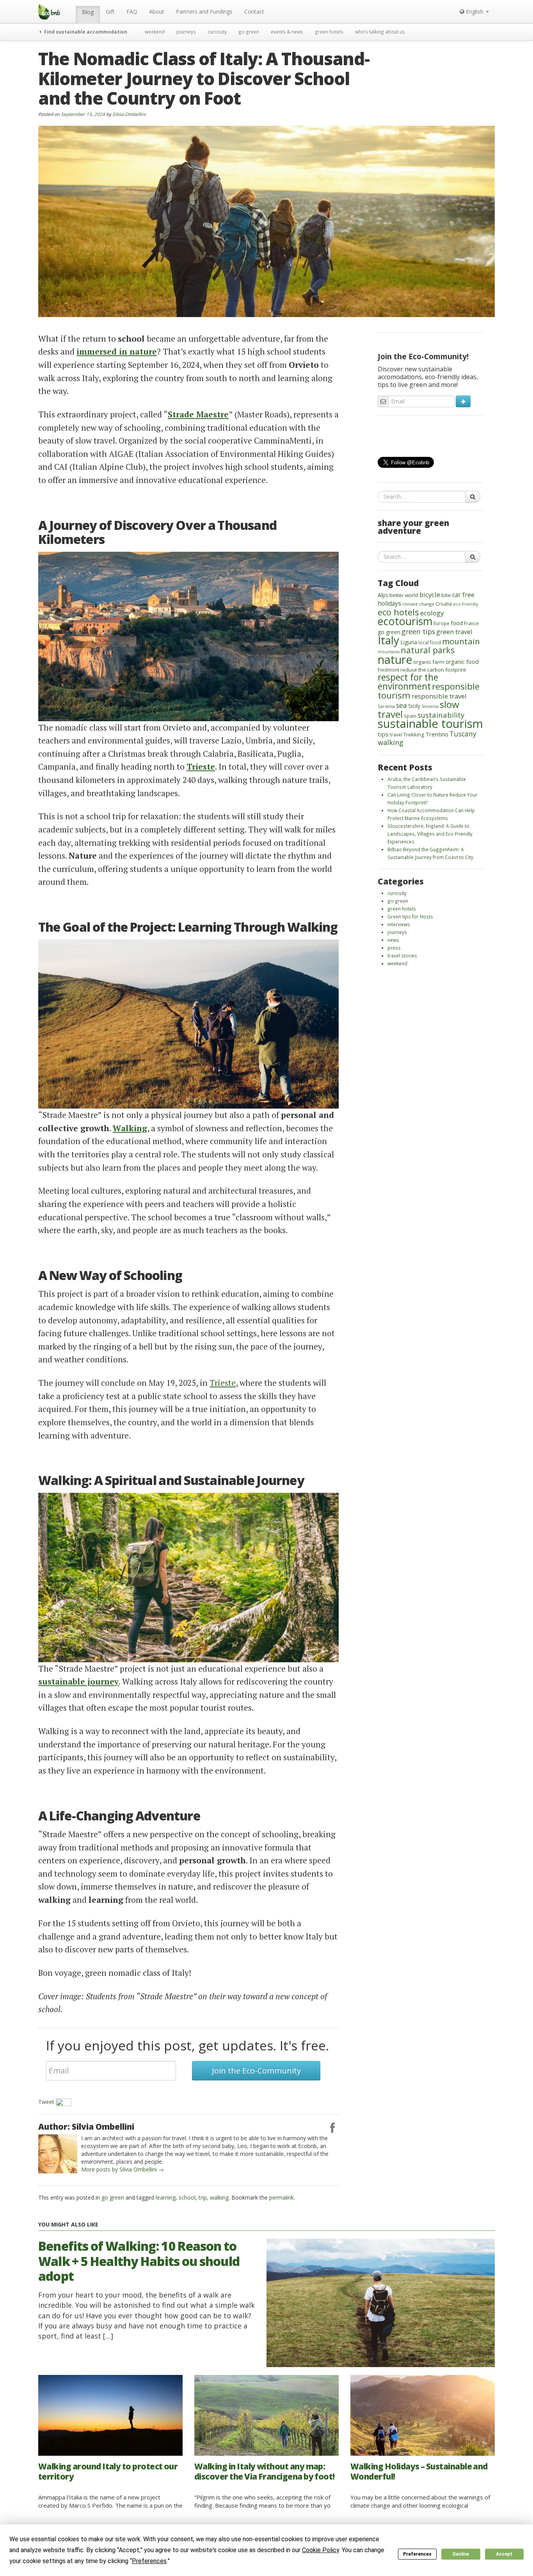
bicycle (430, 595)
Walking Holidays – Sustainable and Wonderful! (419, 2471)
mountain (461, 641)
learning (166, 2197)
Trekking (414, 734)
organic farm (429, 662)
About (157, 12)
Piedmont (388, 670)
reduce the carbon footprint (433, 670)
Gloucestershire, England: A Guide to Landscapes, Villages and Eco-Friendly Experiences (430, 834)
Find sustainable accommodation (85, 32)
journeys (186, 32)
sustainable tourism (430, 724)
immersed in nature (117, 351)
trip (203, 2197)
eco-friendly (465, 604)
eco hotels (398, 612)
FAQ (132, 12)
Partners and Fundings (204, 12)
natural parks (428, 650)
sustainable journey (78, 1681)
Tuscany (463, 734)
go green (249, 32)
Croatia (444, 604)
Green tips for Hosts (410, 916)
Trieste (201, 767)
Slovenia (430, 706)
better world (404, 595)
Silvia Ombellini (129, 114)
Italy (388, 640)
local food (430, 642)
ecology (432, 613)
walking (219, 2197)
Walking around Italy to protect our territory (108, 2471)
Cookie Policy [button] (321, 2550)
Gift (110, 12)
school (187, 2197)
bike (446, 595)
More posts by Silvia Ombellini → (123, 2169)
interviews (399, 924)
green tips (418, 631)
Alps (383, 595)
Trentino (437, 734)
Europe (442, 623)
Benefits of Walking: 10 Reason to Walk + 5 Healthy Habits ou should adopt (139, 2261)
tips (383, 734)
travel (396, 734)
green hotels (329, 32)
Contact (254, 12)
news (393, 940)
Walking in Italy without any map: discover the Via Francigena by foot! (265, 2471)
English (475, 12)
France (471, 623)
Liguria (409, 642)
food (457, 623)
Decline (461, 2554)
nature (395, 659)
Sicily (414, 706)
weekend (155, 32)
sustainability (441, 715)
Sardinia (386, 706)
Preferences (417, 2554)
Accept (504, 2554)
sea (402, 705)
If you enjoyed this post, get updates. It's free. (187, 2045)
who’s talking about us (380, 32)
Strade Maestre (198, 414)
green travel (454, 632)
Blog (88, 12)
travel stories (402, 956)
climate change (418, 604)
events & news (287, 32)
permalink (282, 2197)
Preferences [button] (149, 2561)
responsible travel (439, 696)
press (394, 948)
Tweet (46, 2102)
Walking (130, 1128)
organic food (462, 662)
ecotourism (405, 621)
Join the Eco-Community (256, 2071)
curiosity (217, 32)
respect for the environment (408, 682)
